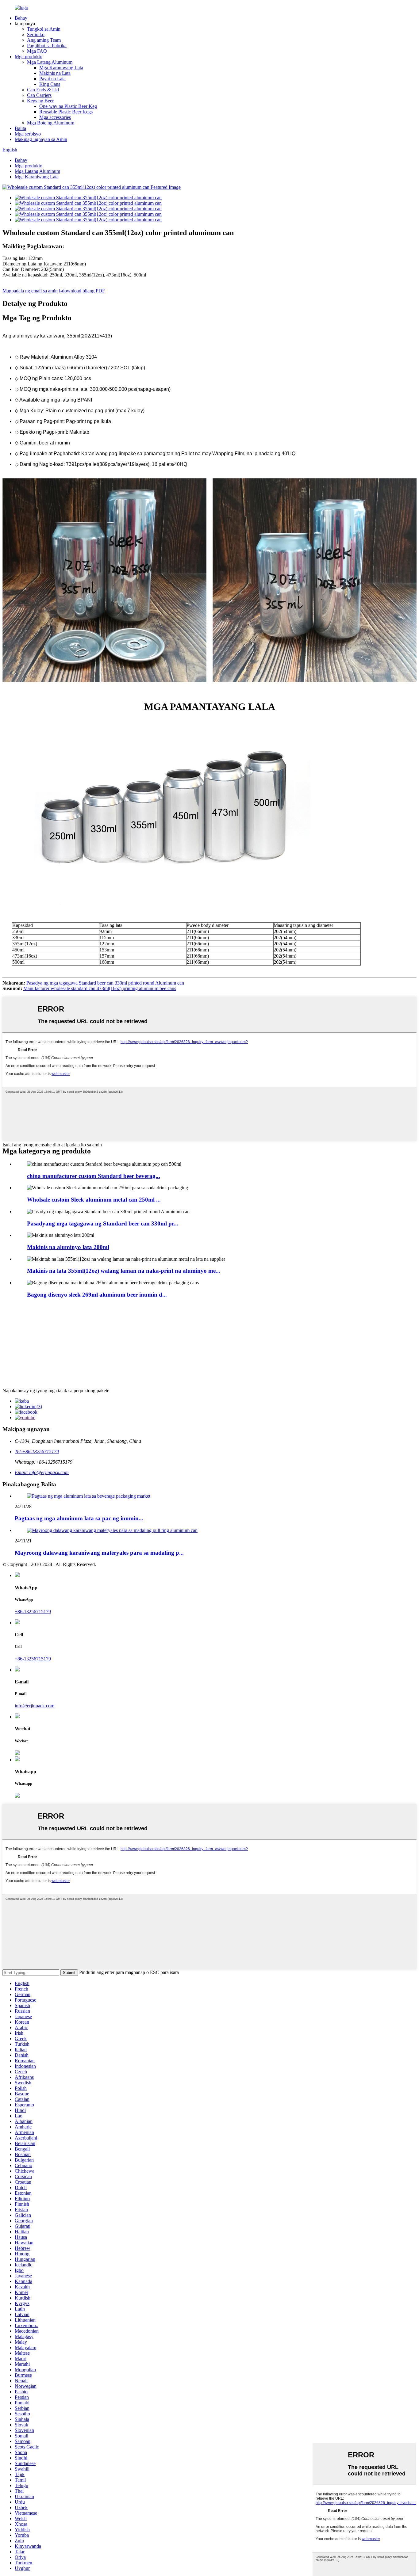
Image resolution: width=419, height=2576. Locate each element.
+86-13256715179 (33, 1612)
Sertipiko (36, 34)
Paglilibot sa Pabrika (47, 46)
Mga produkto (29, 57)
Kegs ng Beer (40, 101)
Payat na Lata (52, 79)
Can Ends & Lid (43, 90)
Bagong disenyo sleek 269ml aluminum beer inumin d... (97, 1295)
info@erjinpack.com (35, 1706)
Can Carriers (39, 95)
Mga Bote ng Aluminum (51, 123)
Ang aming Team (44, 40)
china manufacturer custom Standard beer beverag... (94, 1176)
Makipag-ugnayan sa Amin (41, 139)
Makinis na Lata (55, 73)
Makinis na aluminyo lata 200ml (68, 1247)
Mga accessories (55, 117)
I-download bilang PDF (82, 291)
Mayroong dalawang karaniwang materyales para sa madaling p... (99, 1553)
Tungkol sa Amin (44, 29)
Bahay (21, 18)
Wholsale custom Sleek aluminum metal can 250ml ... (94, 1200)
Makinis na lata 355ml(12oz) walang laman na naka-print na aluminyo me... (124, 1271)
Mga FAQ (37, 51)
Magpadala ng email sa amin (30, 291)
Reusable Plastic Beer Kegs (66, 112)
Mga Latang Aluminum (50, 62)
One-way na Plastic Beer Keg (68, 106)
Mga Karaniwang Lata (61, 68)
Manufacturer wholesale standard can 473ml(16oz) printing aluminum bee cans (100, 988)
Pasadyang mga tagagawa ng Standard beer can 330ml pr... (103, 1223)
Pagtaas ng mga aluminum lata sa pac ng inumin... (79, 1518)
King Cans (50, 84)
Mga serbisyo (28, 134)
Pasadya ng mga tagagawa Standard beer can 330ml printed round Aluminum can (105, 983)
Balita (20, 128)
